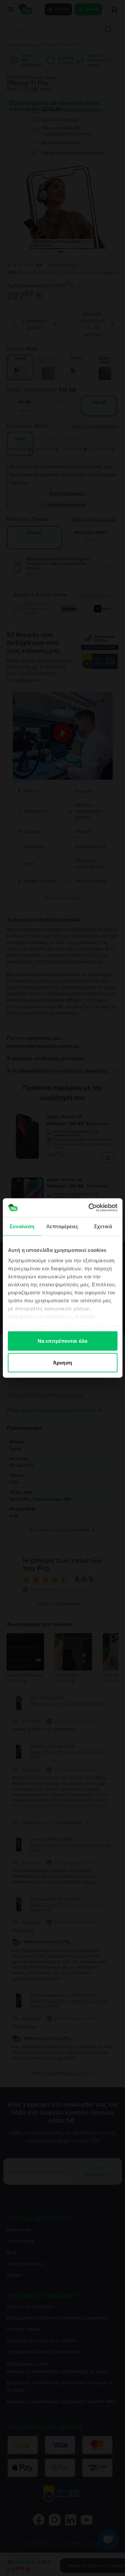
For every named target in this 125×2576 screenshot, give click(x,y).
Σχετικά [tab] (103, 1226)
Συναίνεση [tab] (22, 1226)
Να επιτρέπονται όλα (62, 1341)
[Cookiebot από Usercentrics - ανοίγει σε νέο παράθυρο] (89, 1208)
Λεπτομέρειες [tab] (62, 1226)
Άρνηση (62, 1363)
